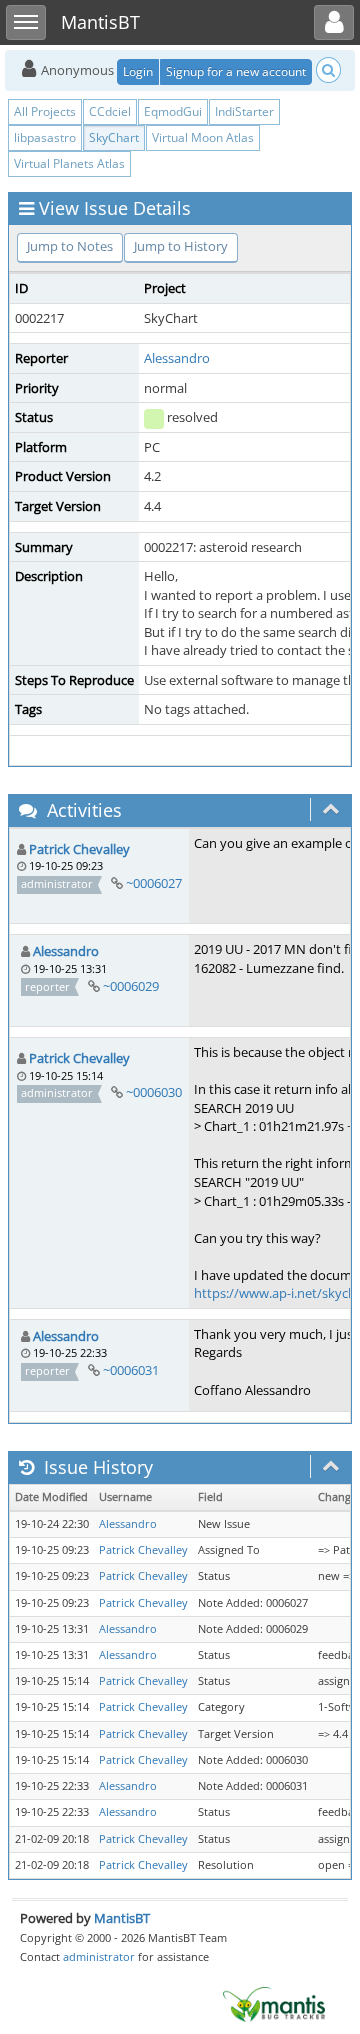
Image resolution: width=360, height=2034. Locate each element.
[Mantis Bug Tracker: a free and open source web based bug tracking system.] (274, 2003)
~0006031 (131, 1370)
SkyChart (114, 137)
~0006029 (131, 986)
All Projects (45, 111)
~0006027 (154, 883)
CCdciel (110, 111)
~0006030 (154, 1092)
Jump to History (181, 246)
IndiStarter (244, 111)
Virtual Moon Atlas (203, 137)
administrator (99, 1956)
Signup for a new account (236, 71)
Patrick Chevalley (79, 849)
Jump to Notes (70, 246)
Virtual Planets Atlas (69, 163)
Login (138, 71)
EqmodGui (173, 111)
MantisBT (122, 1918)
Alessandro (177, 358)
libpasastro (45, 137)
